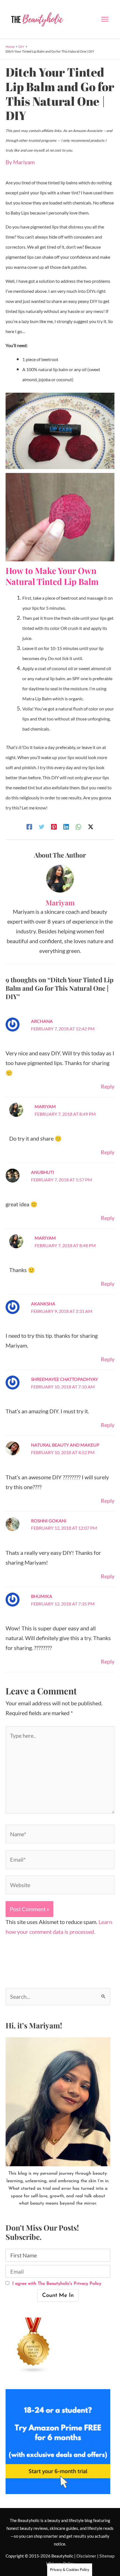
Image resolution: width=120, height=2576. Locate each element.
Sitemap (107, 2556)
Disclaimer (86, 2556)
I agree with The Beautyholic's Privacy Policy (56, 2284)
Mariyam (45, 1106)
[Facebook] (29, 826)
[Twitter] (42, 826)
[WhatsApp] (78, 826)
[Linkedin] (66, 826)
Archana (42, 1021)
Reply (108, 1086)
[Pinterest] (54, 826)
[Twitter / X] (91, 826)
